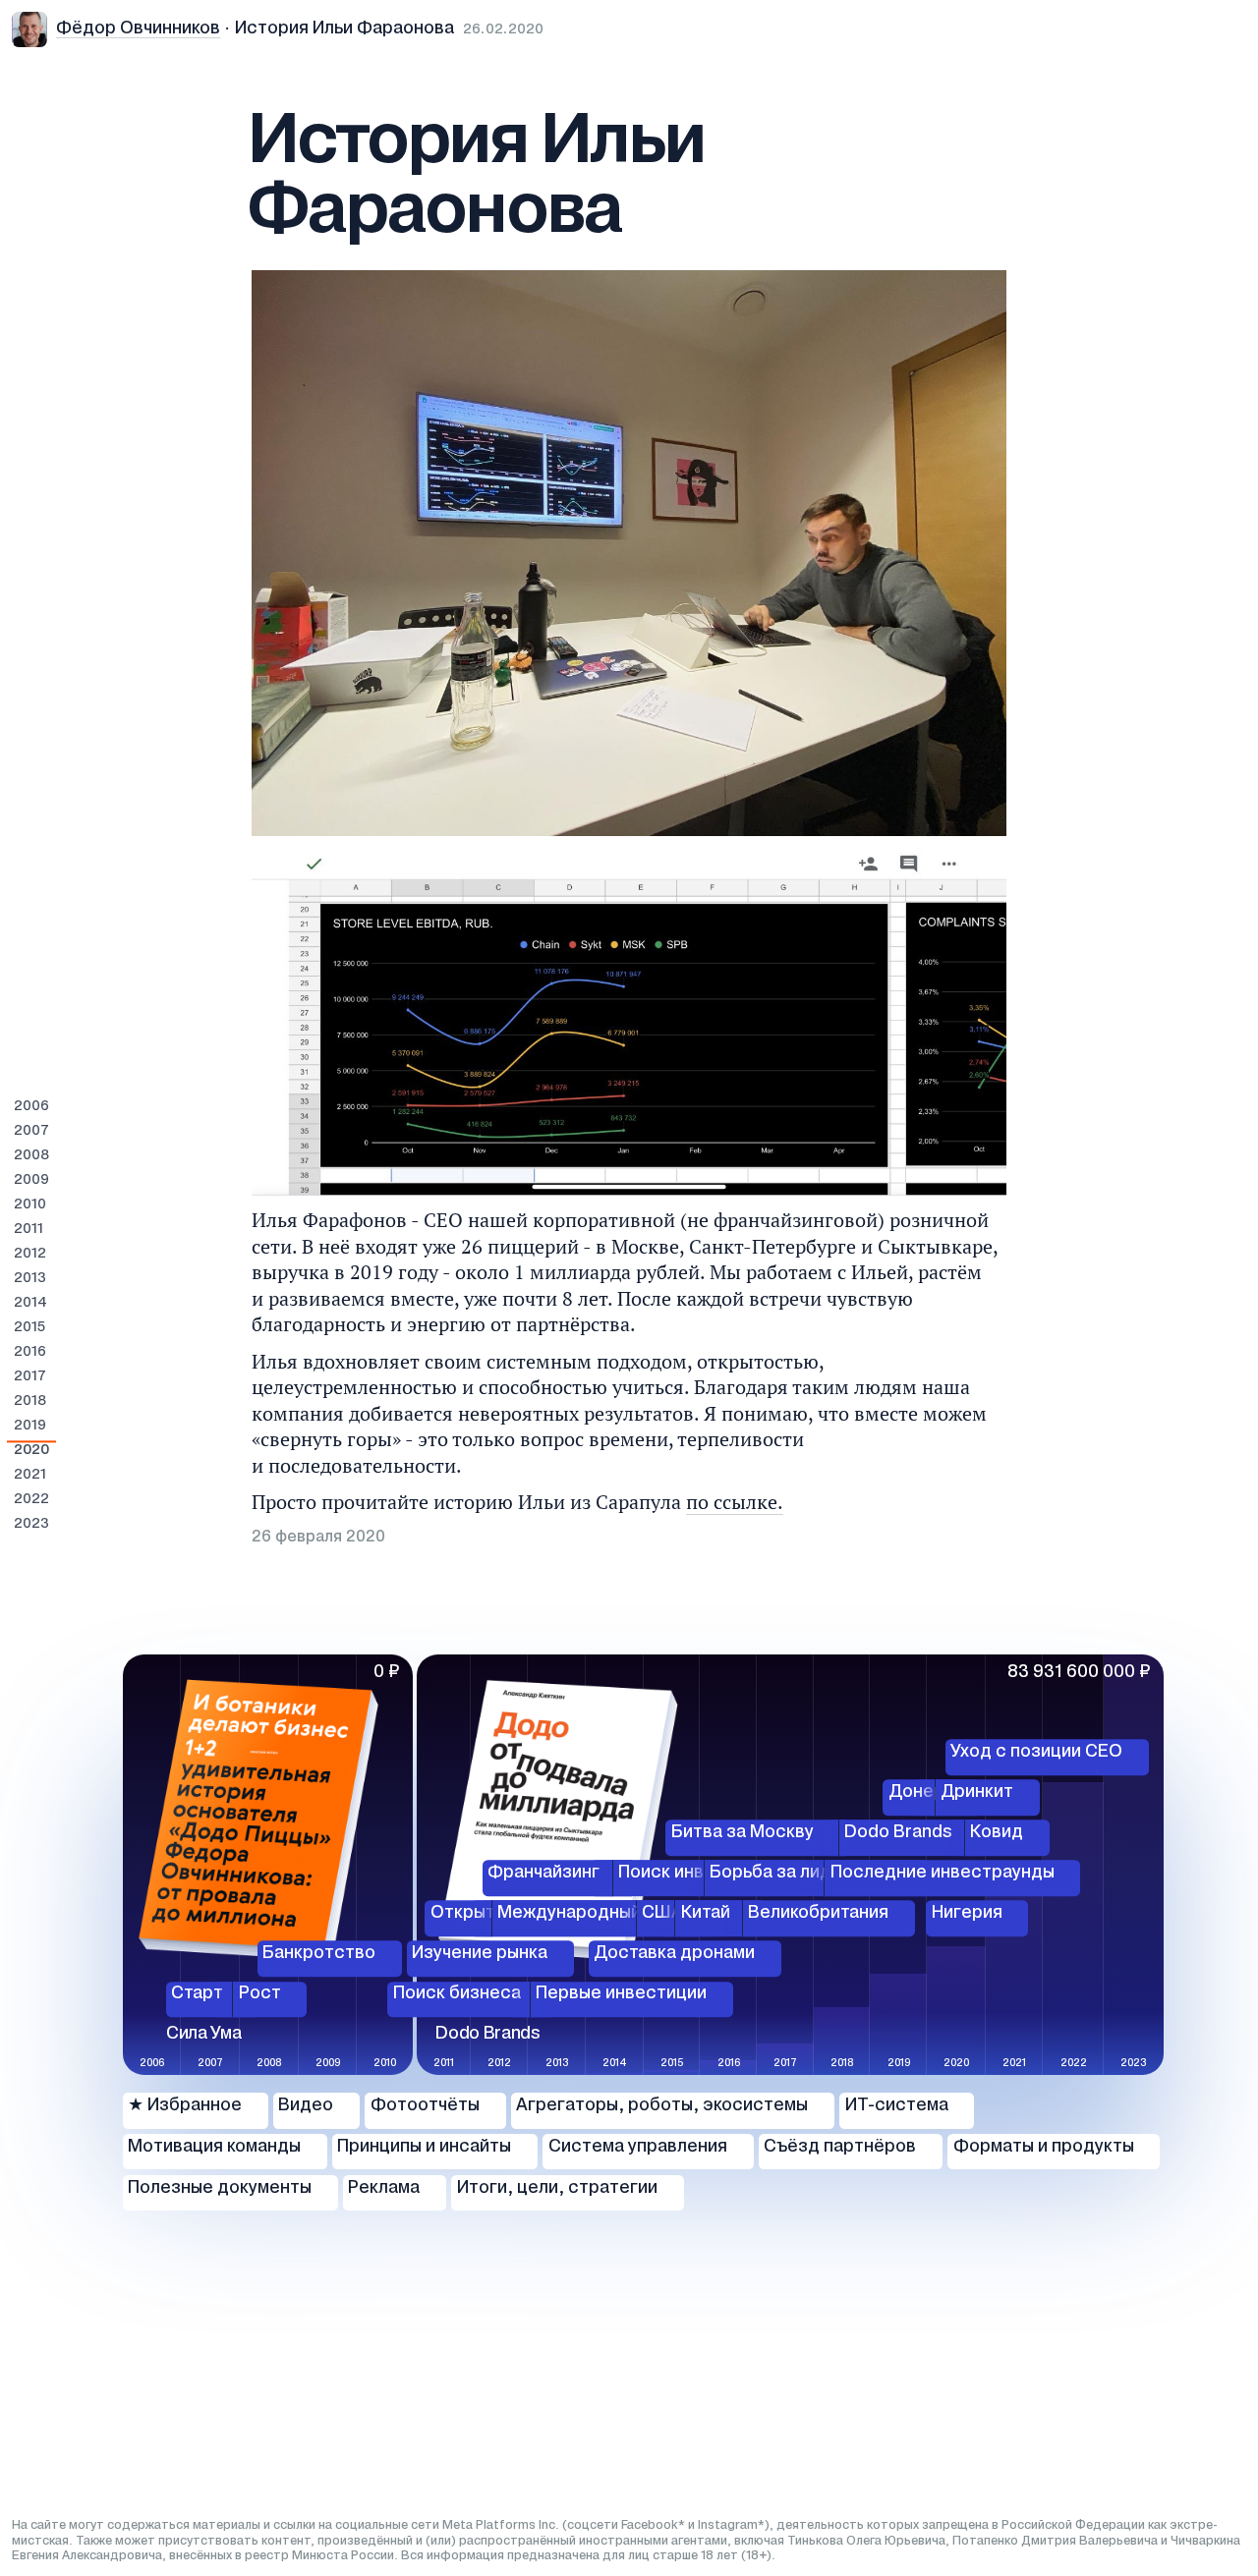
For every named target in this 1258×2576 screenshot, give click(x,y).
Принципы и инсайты (424, 2147)
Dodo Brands (898, 1833)
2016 (30, 1352)
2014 (30, 1303)
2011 (29, 1230)
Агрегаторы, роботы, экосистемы (662, 2106)
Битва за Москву (743, 1833)
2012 (30, 1254)
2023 (31, 1524)
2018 (30, 1401)
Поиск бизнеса (457, 1994)
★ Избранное (185, 2106)
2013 (30, 1279)
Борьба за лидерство (802, 1873)
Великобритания (818, 1913)
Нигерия (967, 1913)
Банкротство (319, 1954)
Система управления (638, 2147)
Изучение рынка (480, 1954)
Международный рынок (597, 1913)
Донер (916, 1792)
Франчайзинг (543, 1873)
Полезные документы (220, 2188)
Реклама (384, 2188)
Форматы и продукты (1044, 2147)
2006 (31, 1107)
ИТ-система (897, 2106)
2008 (31, 1156)
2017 (30, 1377)
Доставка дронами (674, 1954)
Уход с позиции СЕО (1036, 1752)
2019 (30, 1426)
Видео (306, 2106)
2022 (31, 1500)
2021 (30, 1475)
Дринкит (977, 1792)
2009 (31, 1180)
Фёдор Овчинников (138, 29)
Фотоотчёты (425, 2106)
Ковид (997, 1833)
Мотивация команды (214, 2147)
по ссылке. (735, 1502)
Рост (260, 1994)
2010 (30, 1205)
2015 (29, 1328)
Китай (706, 1913)
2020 (31, 1451)
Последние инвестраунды (943, 1873)
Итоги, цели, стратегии (557, 2188)
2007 (31, 1131)
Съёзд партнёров (840, 2147)
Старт (197, 1994)
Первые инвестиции (621, 1994)
